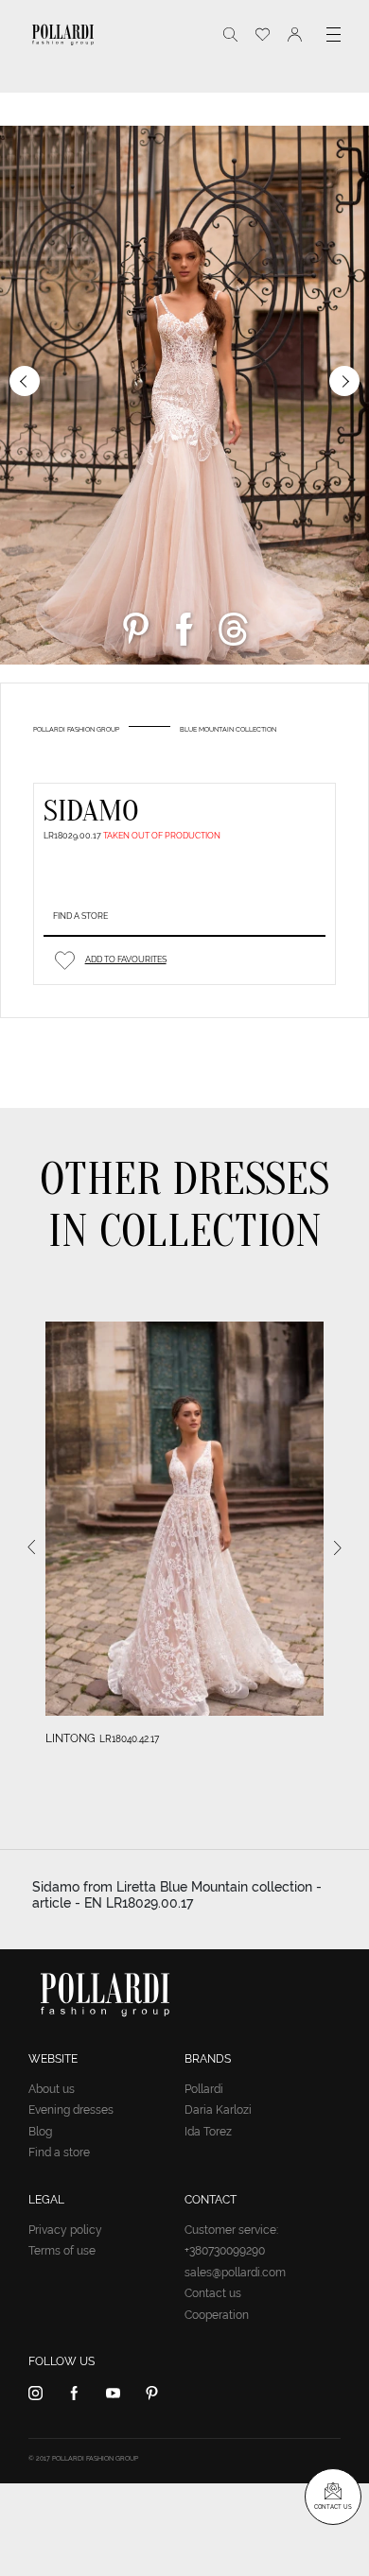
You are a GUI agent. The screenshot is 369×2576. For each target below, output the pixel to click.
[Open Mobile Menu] (334, 35)
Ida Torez (208, 2132)
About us (52, 2089)
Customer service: (231, 2230)
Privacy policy (65, 2230)
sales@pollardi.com (235, 2273)
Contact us (213, 2293)
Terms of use (62, 2251)
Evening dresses (71, 2110)
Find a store (80, 916)
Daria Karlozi (218, 2110)
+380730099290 (225, 2251)
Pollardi (204, 2089)
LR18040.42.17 (129, 1739)
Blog (40, 2132)
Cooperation (217, 2315)
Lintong (70, 1738)
